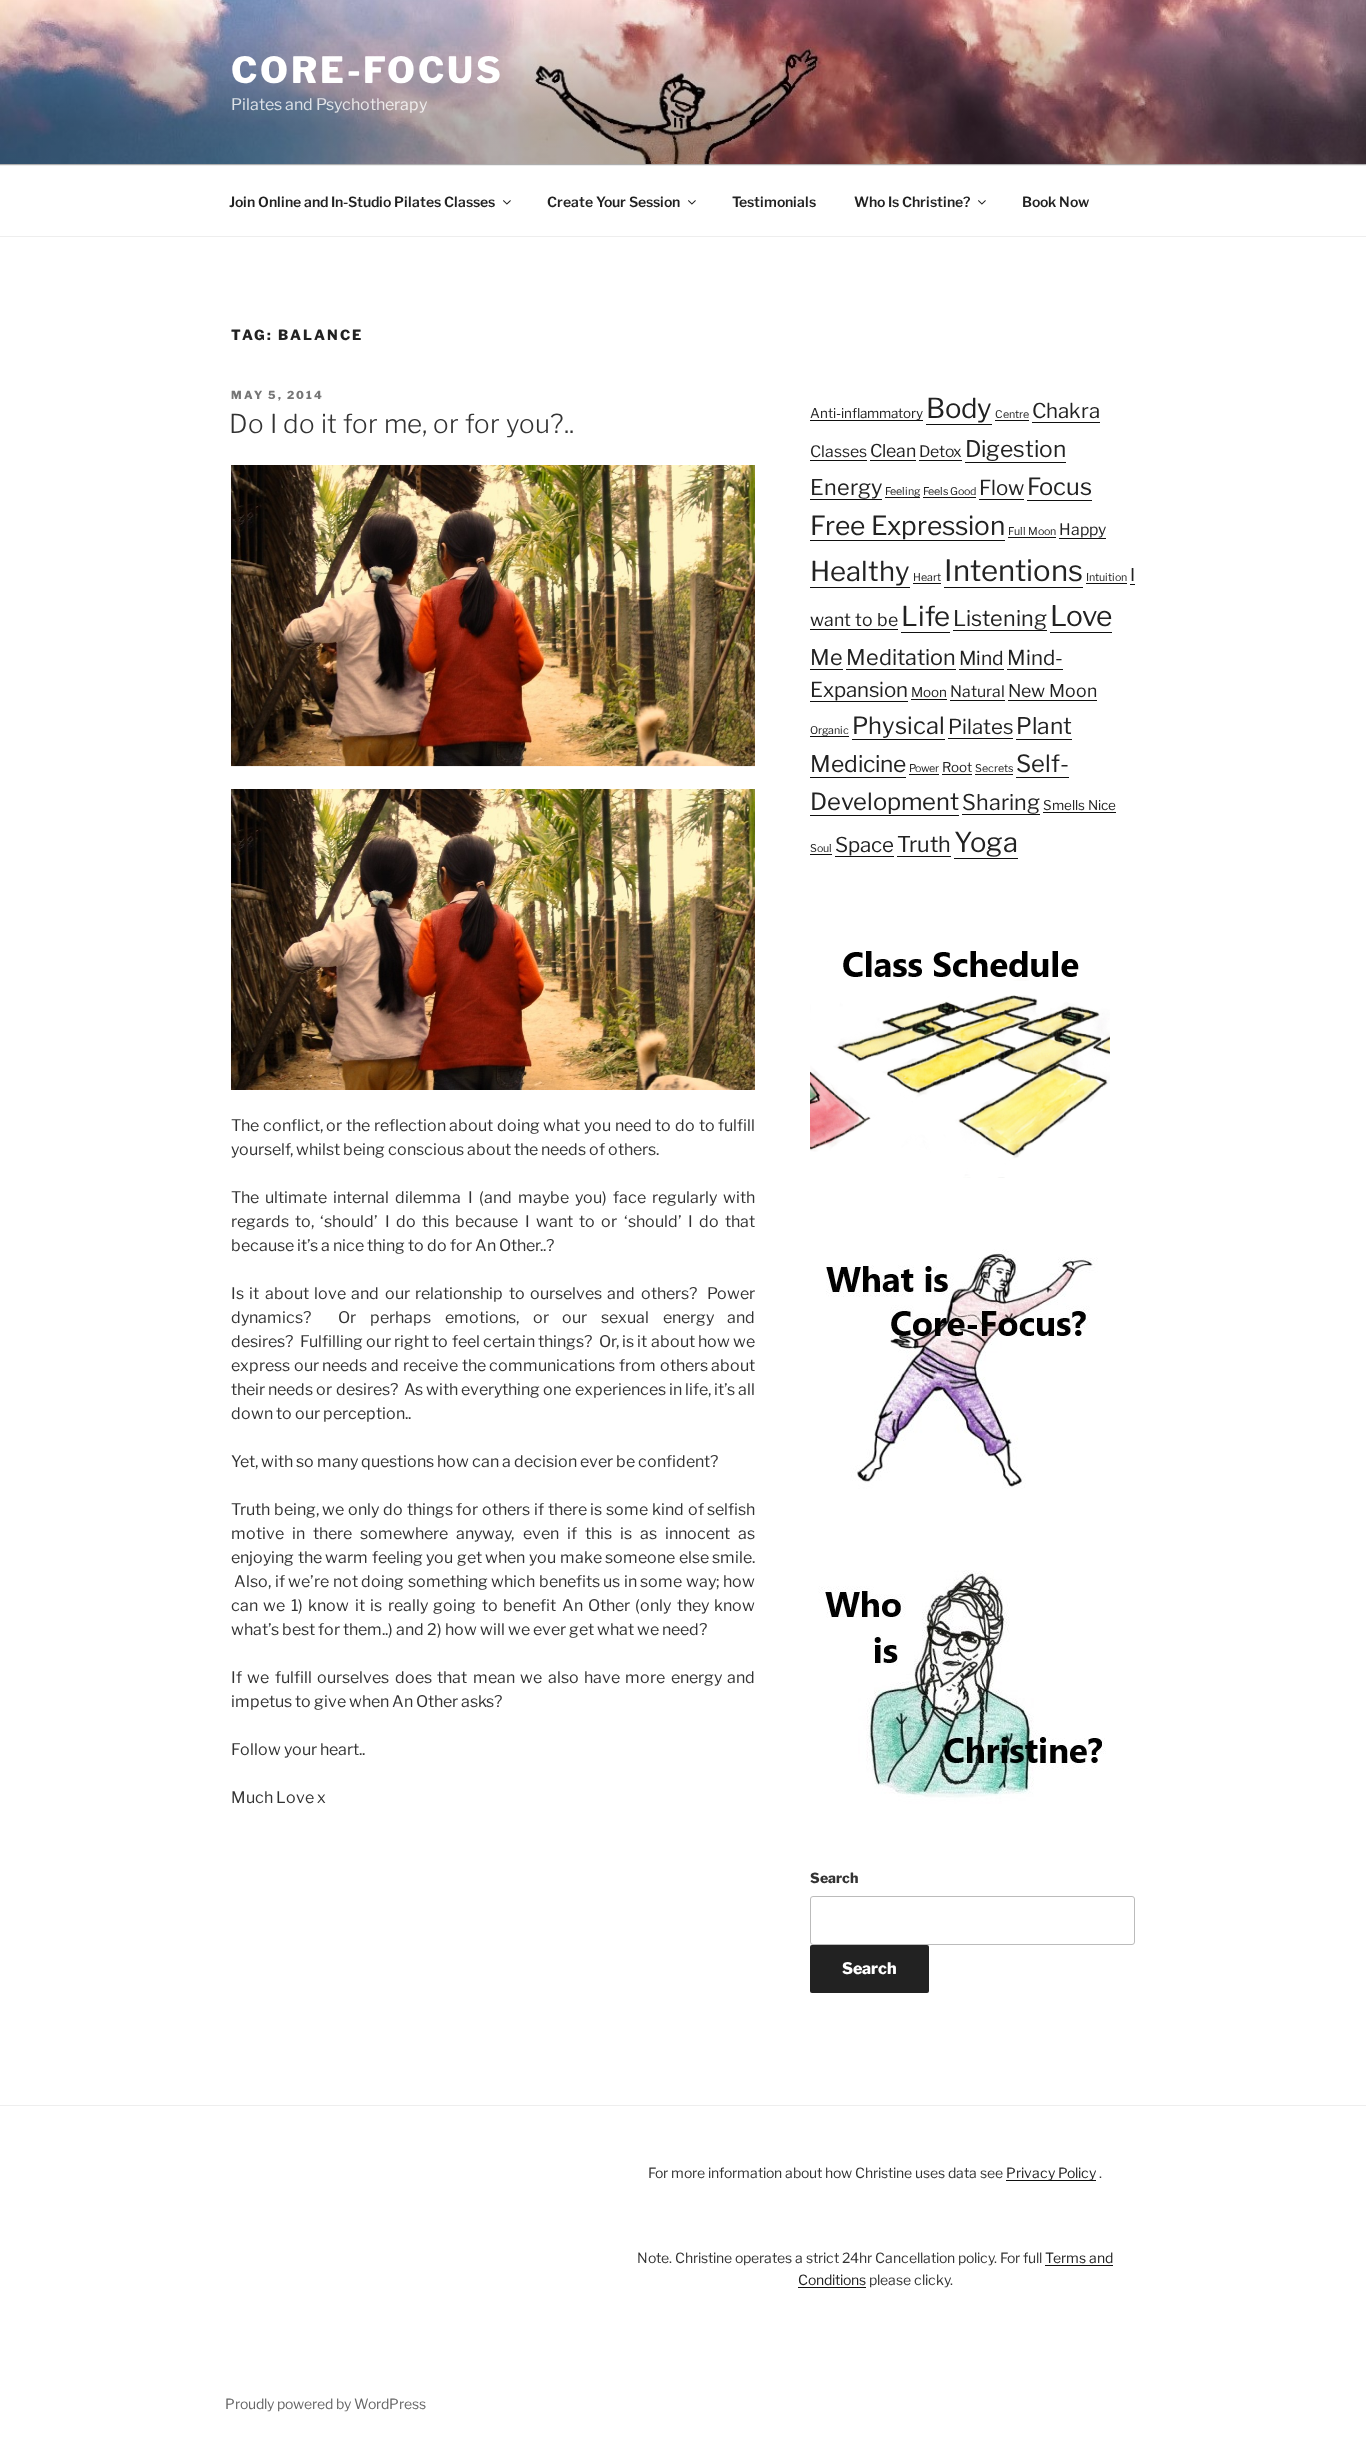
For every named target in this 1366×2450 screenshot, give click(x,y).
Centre (1012, 414)
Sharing (1001, 802)
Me (826, 657)
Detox (940, 451)
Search (834, 1877)
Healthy (860, 571)
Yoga (986, 842)
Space (864, 844)
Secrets (994, 768)
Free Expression (907, 525)
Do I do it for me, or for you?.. (401, 423)
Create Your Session (613, 201)
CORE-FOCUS (367, 70)
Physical (898, 725)
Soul (821, 848)
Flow (1001, 487)
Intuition (1106, 577)
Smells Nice (1079, 805)
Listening (1000, 618)
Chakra (1066, 410)
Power (924, 768)
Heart (927, 577)
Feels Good (949, 491)
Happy (1082, 529)
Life (925, 616)
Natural (977, 691)
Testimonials (774, 201)
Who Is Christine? (912, 201)
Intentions (1013, 570)
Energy (846, 487)
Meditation (901, 657)
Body (959, 408)
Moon (929, 692)
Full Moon (1032, 531)
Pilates (980, 726)
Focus (1059, 486)
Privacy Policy (1051, 2172)
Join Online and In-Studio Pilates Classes (362, 201)
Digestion (1015, 449)
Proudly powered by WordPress (325, 2403)
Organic (829, 730)
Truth (924, 844)
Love (1081, 616)
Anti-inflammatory (866, 413)
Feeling (902, 491)
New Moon (1052, 690)
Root (957, 767)
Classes (838, 451)
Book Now (1055, 201)
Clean (893, 450)
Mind (981, 658)
